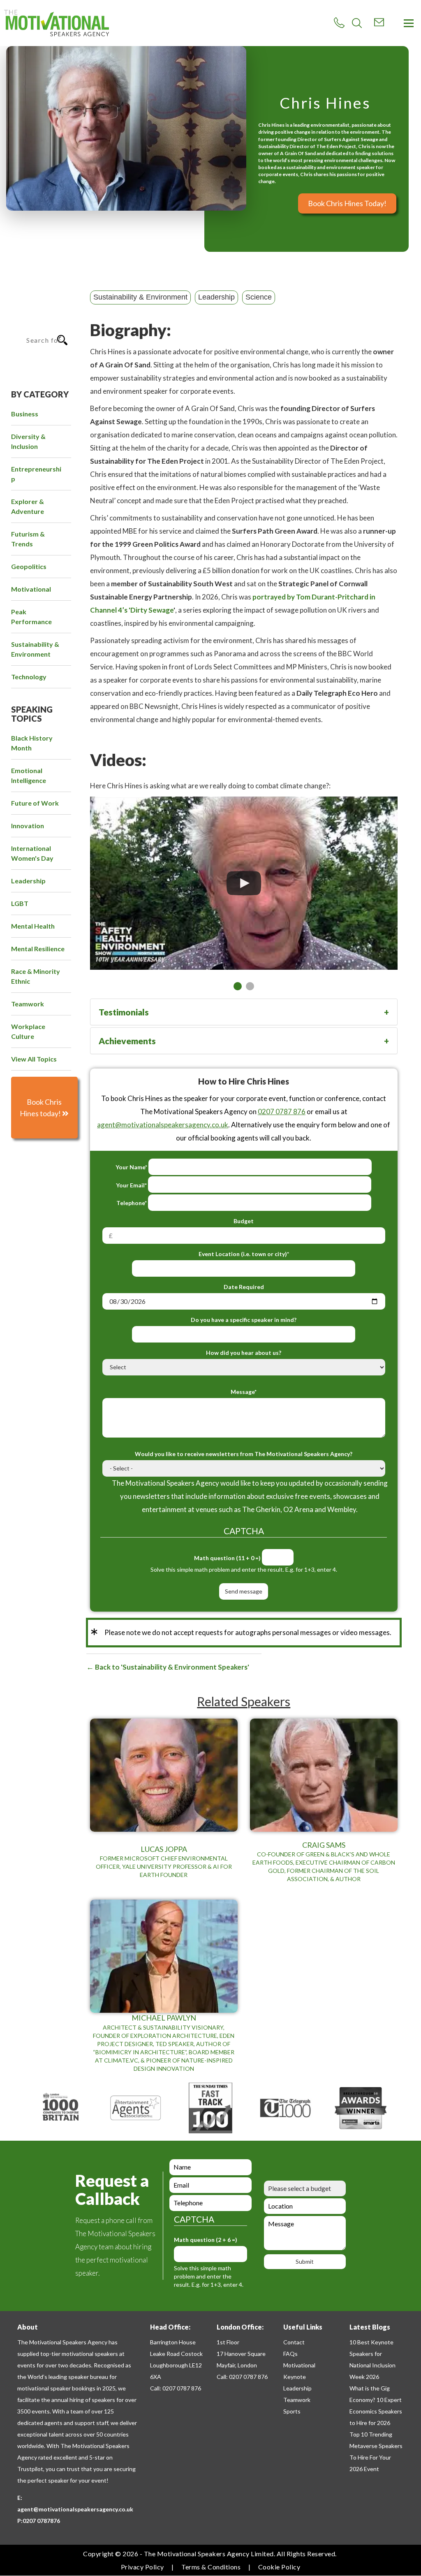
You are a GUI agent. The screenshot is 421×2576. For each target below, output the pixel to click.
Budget (244, 1221)
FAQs (290, 2354)
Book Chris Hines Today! (347, 203)
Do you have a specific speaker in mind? (244, 1320)
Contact (294, 2342)
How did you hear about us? (244, 1353)
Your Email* (131, 1185)
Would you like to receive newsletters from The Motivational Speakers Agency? (244, 1454)
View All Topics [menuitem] (34, 1059)
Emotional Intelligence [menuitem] (29, 775)
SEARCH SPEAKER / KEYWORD (36, 309)
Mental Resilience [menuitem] (38, 949)
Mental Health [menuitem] (33, 926)
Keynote (295, 2377)
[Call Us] (339, 23)
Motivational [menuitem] (31, 589)
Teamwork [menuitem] (28, 1004)
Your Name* (131, 1167)
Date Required (244, 1287)
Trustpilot (30, 2469)
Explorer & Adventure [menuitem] (28, 506)
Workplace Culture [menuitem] (28, 1031)
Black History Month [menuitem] (32, 743)
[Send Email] (379, 22)
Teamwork (297, 2400)
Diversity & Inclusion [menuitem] (28, 441)
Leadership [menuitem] (28, 881)
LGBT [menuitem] (20, 903)
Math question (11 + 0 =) (227, 1558)
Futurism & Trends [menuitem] (28, 539)
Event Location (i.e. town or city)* (244, 1254)
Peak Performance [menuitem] (31, 617)
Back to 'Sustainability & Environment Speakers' (171, 1667)
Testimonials (124, 1012)
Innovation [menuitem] (28, 826)
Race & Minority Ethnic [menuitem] (36, 976)
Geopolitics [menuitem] (29, 566)
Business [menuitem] (25, 414)
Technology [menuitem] (29, 677)
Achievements (127, 1041)
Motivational (299, 2365)
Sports (292, 2411)
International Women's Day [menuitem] (32, 853)
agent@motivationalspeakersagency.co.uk (163, 1125)
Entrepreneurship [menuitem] (36, 474)
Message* (244, 1392)
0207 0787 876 (282, 1111)
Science (259, 297)
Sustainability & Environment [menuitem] (35, 649)
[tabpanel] (244, 875)
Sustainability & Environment (140, 297)
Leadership (216, 297)
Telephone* (132, 1203)
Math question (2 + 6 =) (206, 2240)
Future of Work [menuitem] (35, 803)
